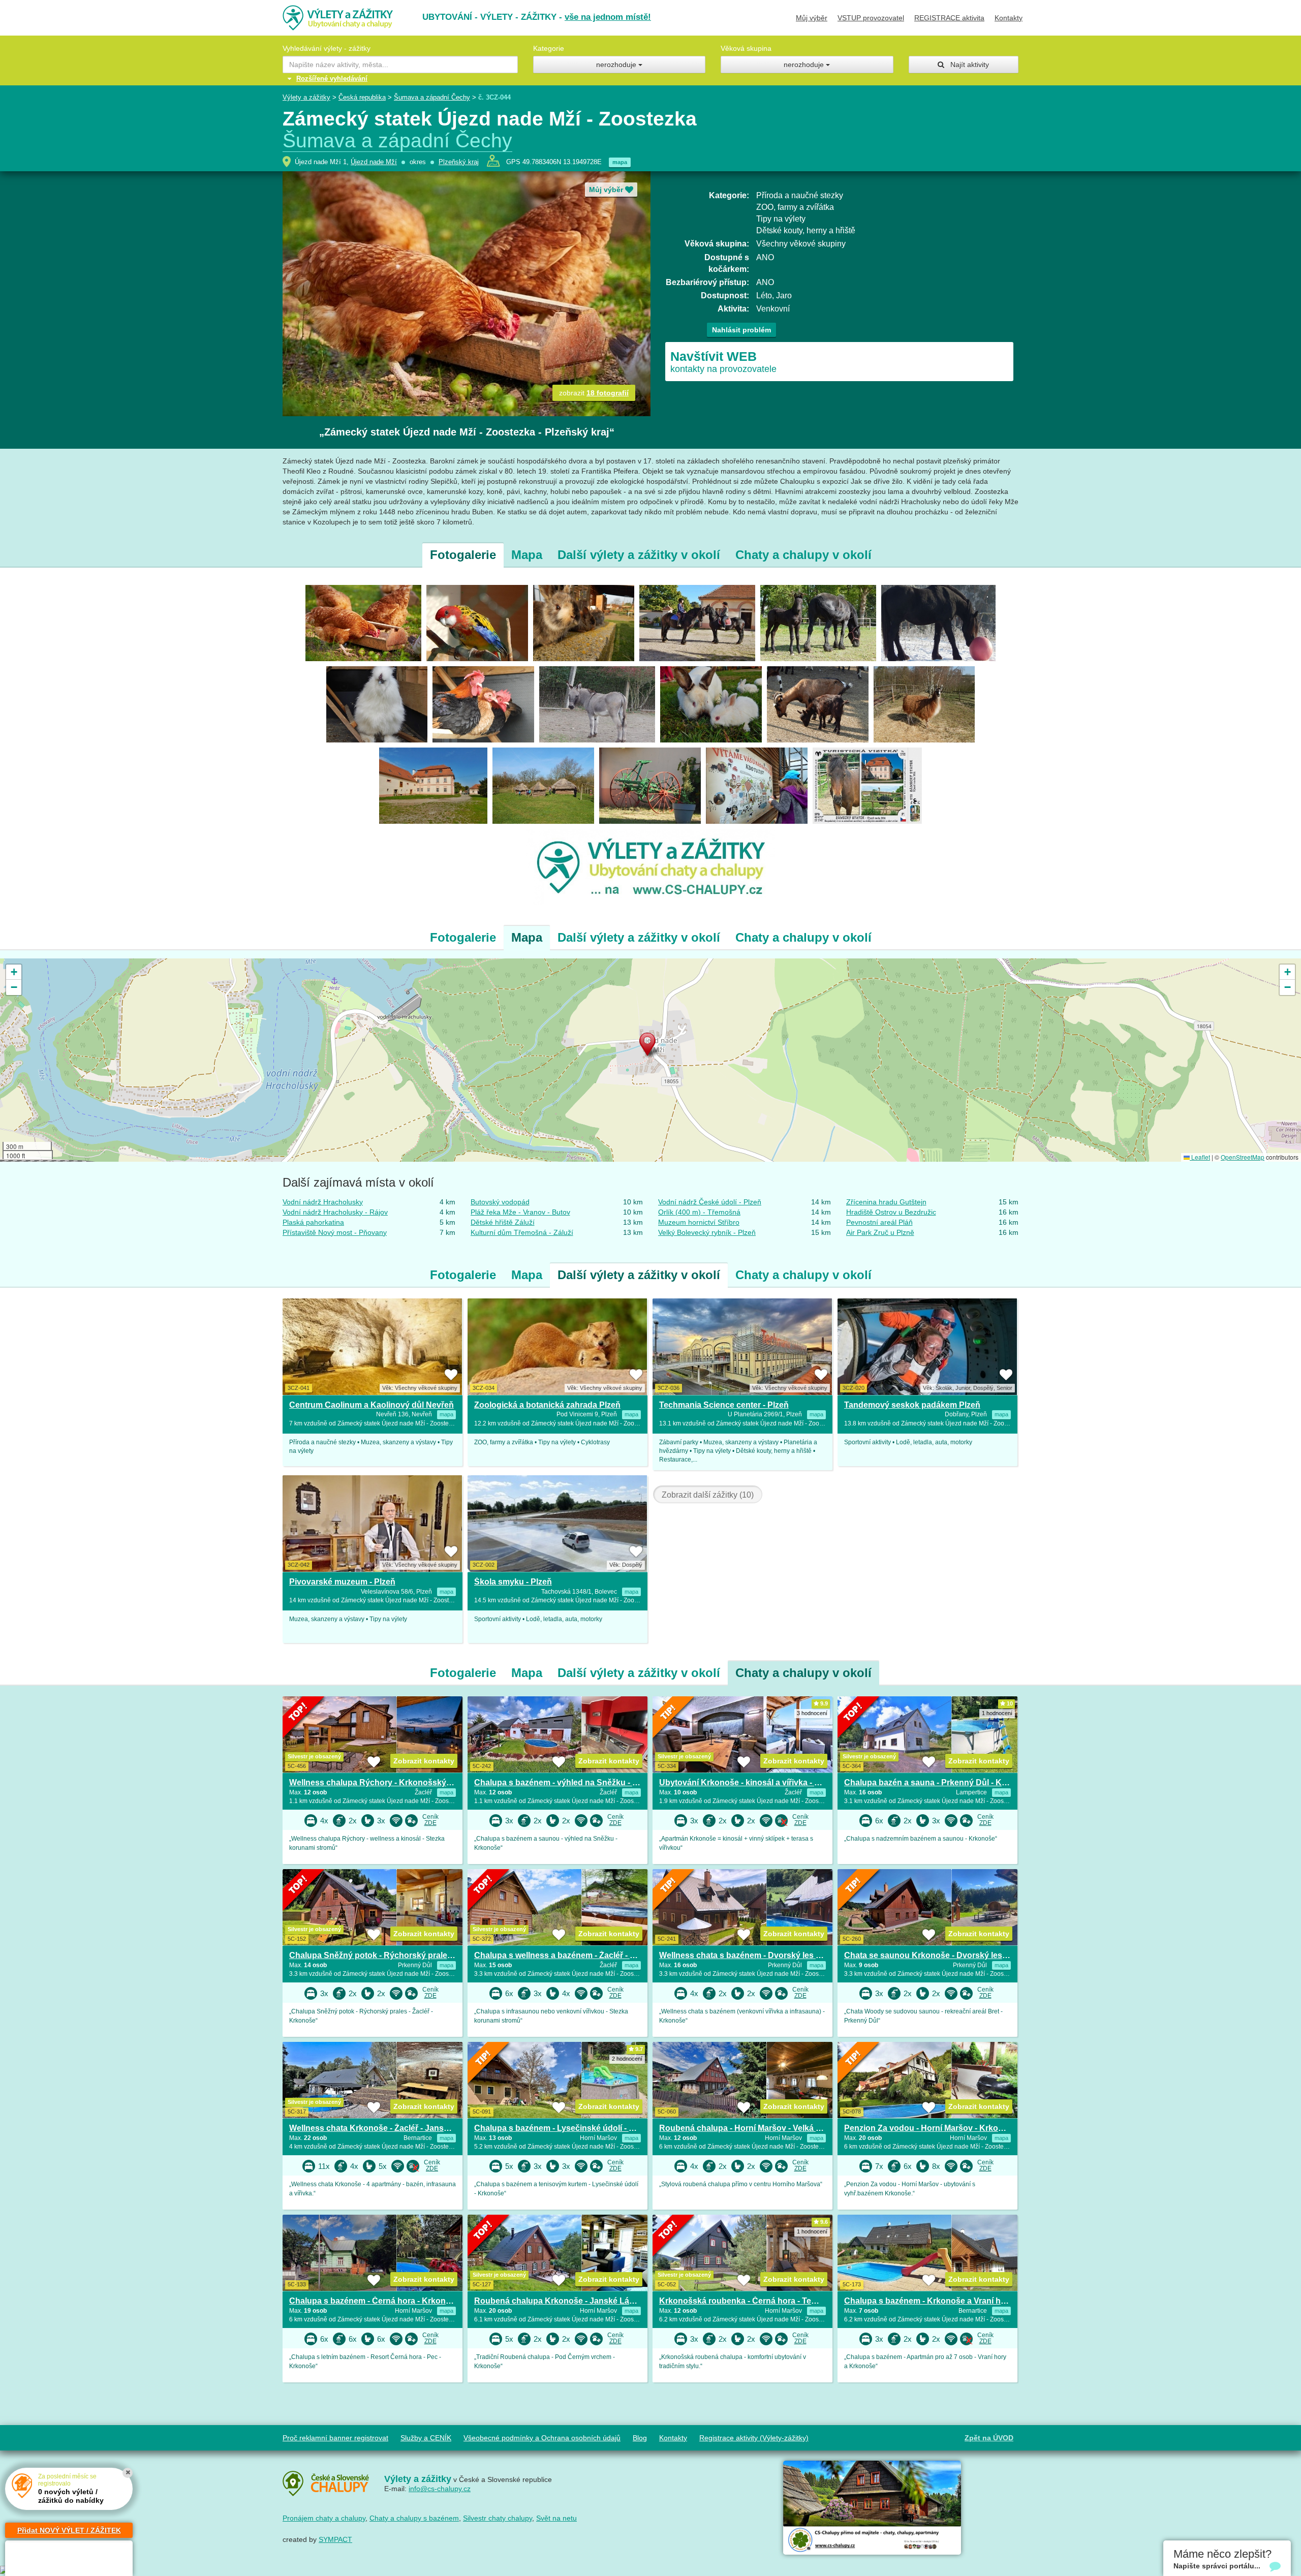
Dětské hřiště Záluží (503, 1222)
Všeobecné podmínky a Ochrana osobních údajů (542, 2438)
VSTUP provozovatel (871, 18)
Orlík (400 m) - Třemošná (699, 1212)
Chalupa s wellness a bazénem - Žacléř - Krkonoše (571, 1955)
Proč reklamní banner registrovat (335, 2438)
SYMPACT (335, 2539)
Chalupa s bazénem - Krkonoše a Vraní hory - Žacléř (944, 2301)
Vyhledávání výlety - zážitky (327, 48)
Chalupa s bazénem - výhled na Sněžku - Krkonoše (572, 1782)
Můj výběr (812, 18)
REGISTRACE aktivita (949, 18)
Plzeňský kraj (459, 162)
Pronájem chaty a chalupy (324, 2518)
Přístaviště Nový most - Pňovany (335, 1232)
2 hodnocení (627, 2059)
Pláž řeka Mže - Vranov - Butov (520, 1212)
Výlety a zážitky (306, 97)
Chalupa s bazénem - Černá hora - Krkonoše (375, 2301)
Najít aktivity (967, 65)
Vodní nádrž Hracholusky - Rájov (335, 1212)
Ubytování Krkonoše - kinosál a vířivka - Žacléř (749, 1782)
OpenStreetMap (1243, 1157)
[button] (650, 1046)
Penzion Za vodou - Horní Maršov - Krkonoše (931, 2128)
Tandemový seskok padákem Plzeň (912, 1405)
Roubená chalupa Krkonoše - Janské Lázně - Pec (569, 2301)
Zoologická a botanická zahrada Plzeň (547, 1405)
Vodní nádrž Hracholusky (323, 1202)
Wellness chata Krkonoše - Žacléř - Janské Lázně (384, 2128)
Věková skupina (746, 48)
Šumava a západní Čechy (432, 97)
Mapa (527, 555)
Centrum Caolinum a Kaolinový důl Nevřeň (371, 1405)
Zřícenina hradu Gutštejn (886, 1202)
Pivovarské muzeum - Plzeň (342, 1582)
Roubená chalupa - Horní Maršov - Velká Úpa (745, 2128)
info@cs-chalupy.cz (440, 2489)
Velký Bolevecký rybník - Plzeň (707, 1232)
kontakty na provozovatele (723, 362)
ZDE (430, 1823)
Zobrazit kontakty (424, 1761)
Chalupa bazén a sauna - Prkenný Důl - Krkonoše (939, 1782)
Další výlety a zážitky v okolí (639, 555)
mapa (620, 162)
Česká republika (362, 97)
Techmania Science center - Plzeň (724, 1405)
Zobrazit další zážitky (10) (708, 1495)
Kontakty (1009, 18)
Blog (640, 2438)
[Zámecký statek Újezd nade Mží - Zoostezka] (363, 623)
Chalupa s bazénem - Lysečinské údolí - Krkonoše (570, 2128)
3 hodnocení (812, 1713)
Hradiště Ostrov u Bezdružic (891, 1212)
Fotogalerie (463, 555)
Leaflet (1200, 1157)
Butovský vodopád (500, 1202)
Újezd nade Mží (374, 162)
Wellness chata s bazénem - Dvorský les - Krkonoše (759, 1955)
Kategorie (549, 48)
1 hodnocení (997, 1713)
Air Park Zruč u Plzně (880, 1232)
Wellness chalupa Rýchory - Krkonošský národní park (393, 1782)
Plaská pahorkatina (313, 1222)
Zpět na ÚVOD (989, 2438)
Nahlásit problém (741, 330)
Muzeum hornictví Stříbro (699, 1222)
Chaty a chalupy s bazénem (414, 2518)
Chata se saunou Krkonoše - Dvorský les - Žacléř (938, 1955)
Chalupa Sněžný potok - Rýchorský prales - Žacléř (386, 1955)
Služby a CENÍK (426, 2438)
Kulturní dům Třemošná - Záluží (522, 1232)
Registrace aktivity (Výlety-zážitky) (754, 2438)
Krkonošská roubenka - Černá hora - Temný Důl (751, 2301)
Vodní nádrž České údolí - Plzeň (710, 1202)
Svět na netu (556, 2518)
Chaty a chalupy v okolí (803, 555)
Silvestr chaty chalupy (498, 2518)
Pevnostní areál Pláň (879, 1222)
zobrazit (594, 393)
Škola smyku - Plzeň (513, 1582)
